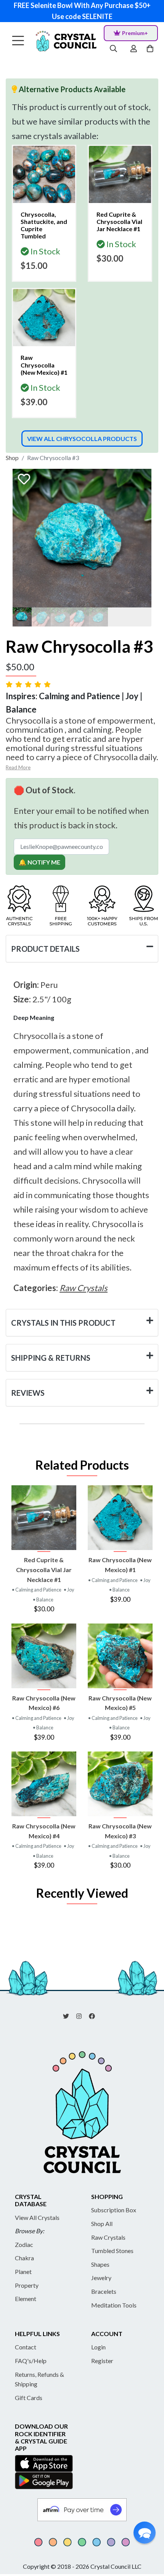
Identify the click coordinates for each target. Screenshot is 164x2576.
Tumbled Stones (112, 2251)
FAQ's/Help (31, 2361)
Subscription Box (114, 2210)
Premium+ (135, 33)
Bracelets (104, 2291)
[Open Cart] (151, 49)
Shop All (102, 2224)
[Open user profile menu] (134, 49)
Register (102, 2361)
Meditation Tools (114, 2305)
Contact (26, 2347)
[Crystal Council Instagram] (82, 2015)
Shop (12, 458)
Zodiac (24, 2244)
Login (98, 2347)
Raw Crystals (108, 2237)
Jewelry (101, 2278)
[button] (145, 2533)
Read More (18, 767)
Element (26, 2299)
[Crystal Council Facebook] (95, 2015)
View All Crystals (37, 2217)
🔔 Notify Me (39, 862)
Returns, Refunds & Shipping (39, 2379)
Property (27, 2285)
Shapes (100, 2264)
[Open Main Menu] (18, 41)
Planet (23, 2272)
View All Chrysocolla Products (82, 439)
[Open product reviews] (29, 684)
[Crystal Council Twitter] (69, 2015)
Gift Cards (29, 2398)
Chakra (24, 2258)
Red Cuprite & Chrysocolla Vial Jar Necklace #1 (44, 1569)
